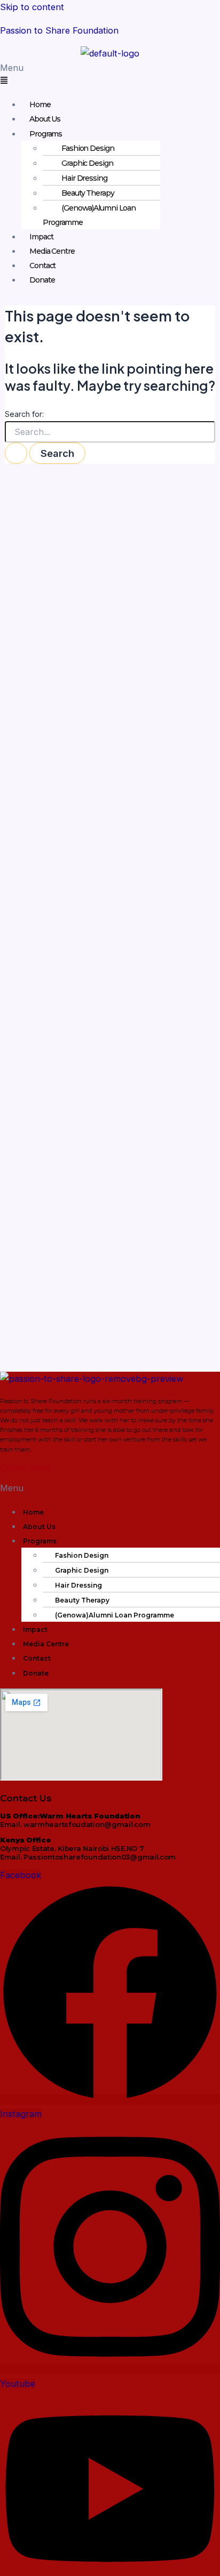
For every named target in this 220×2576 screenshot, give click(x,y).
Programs (46, 134)
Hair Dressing (84, 178)
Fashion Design (88, 148)
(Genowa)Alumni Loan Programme (89, 215)
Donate (42, 280)
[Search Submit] (16, 453)
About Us (45, 119)
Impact (41, 237)
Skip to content (32, 7)
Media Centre (52, 251)
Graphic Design (87, 163)
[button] (110, 75)
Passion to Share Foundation (59, 30)
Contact (42, 265)
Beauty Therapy (88, 193)
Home (40, 104)
